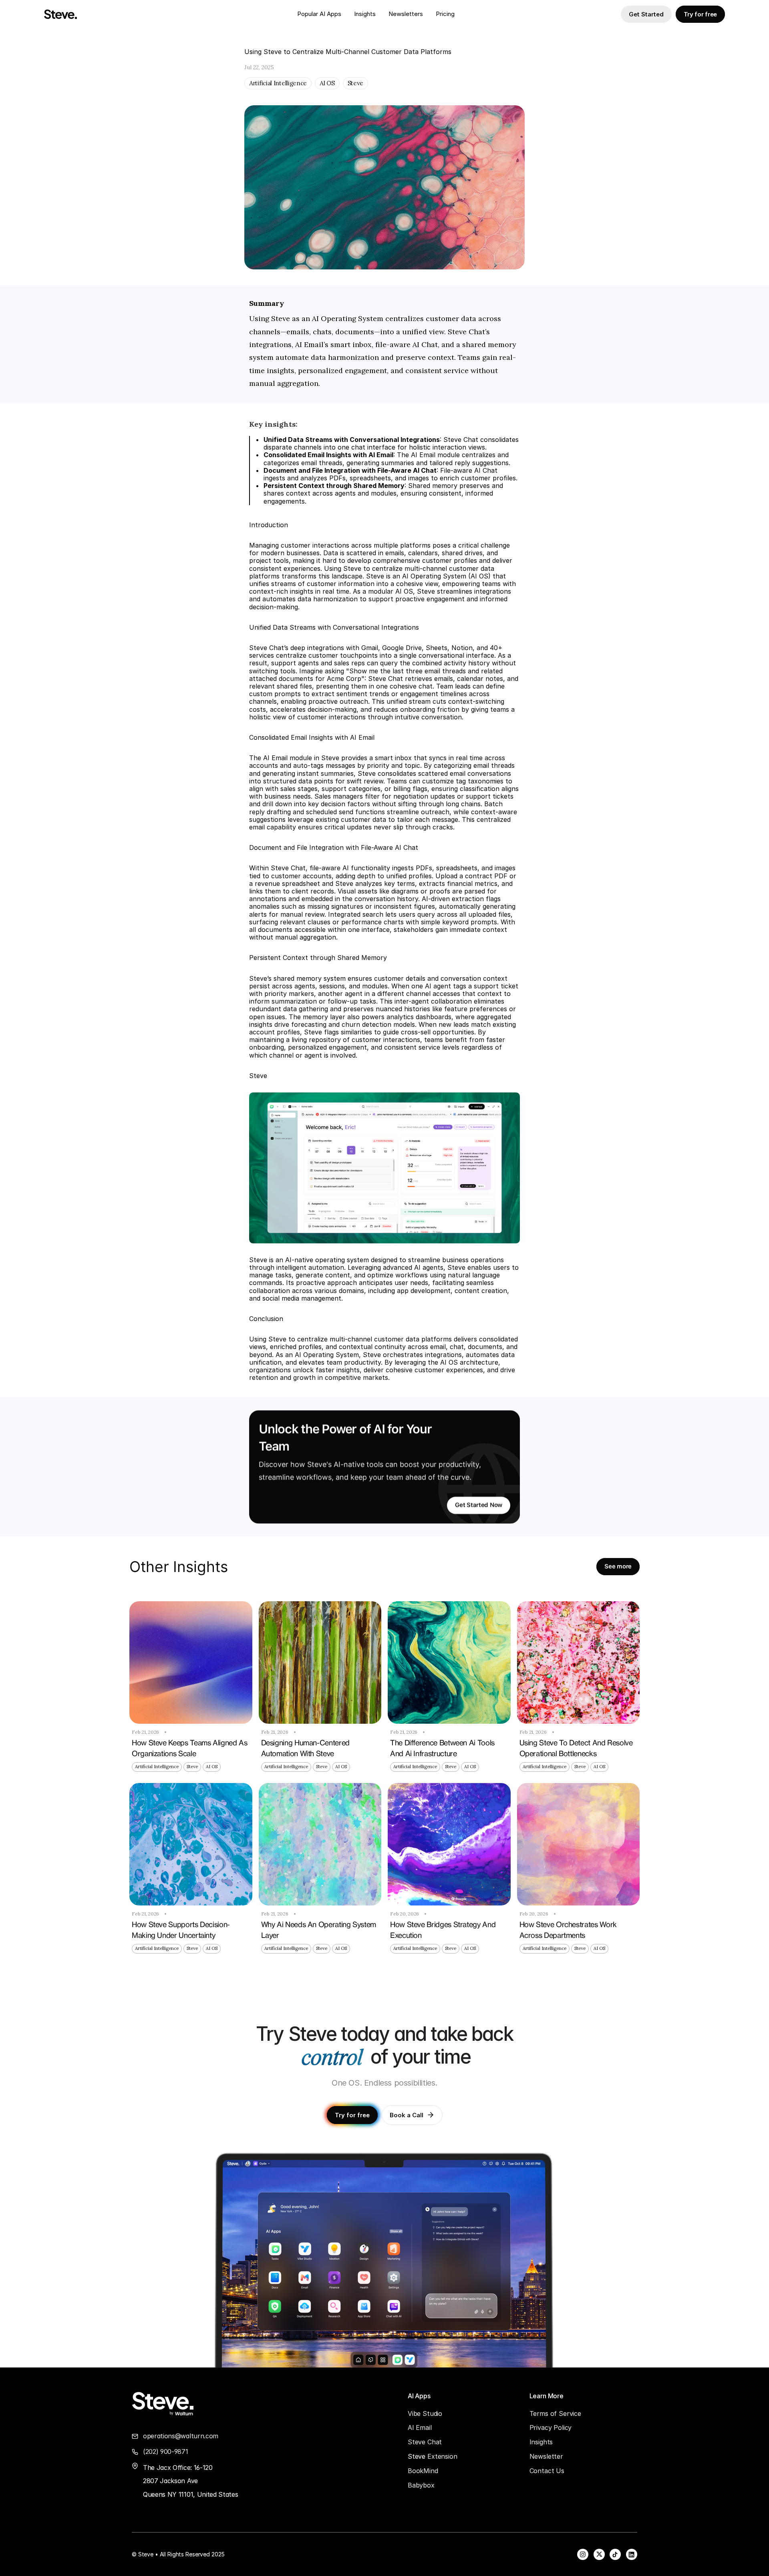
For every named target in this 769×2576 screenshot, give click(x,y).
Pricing (445, 14)
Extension (442, 2456)
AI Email (420, 2427)
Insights (365, 14)
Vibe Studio (425, 2413)
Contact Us (547, 2471)
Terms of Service (555, 2413)
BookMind (423, 2471)
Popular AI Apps (319, 14)
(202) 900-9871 (166, 2452)
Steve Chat (425, 2442)
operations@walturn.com (181, 2436)
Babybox (421, 2485)
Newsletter (404, 14)
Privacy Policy (551, 2427)
